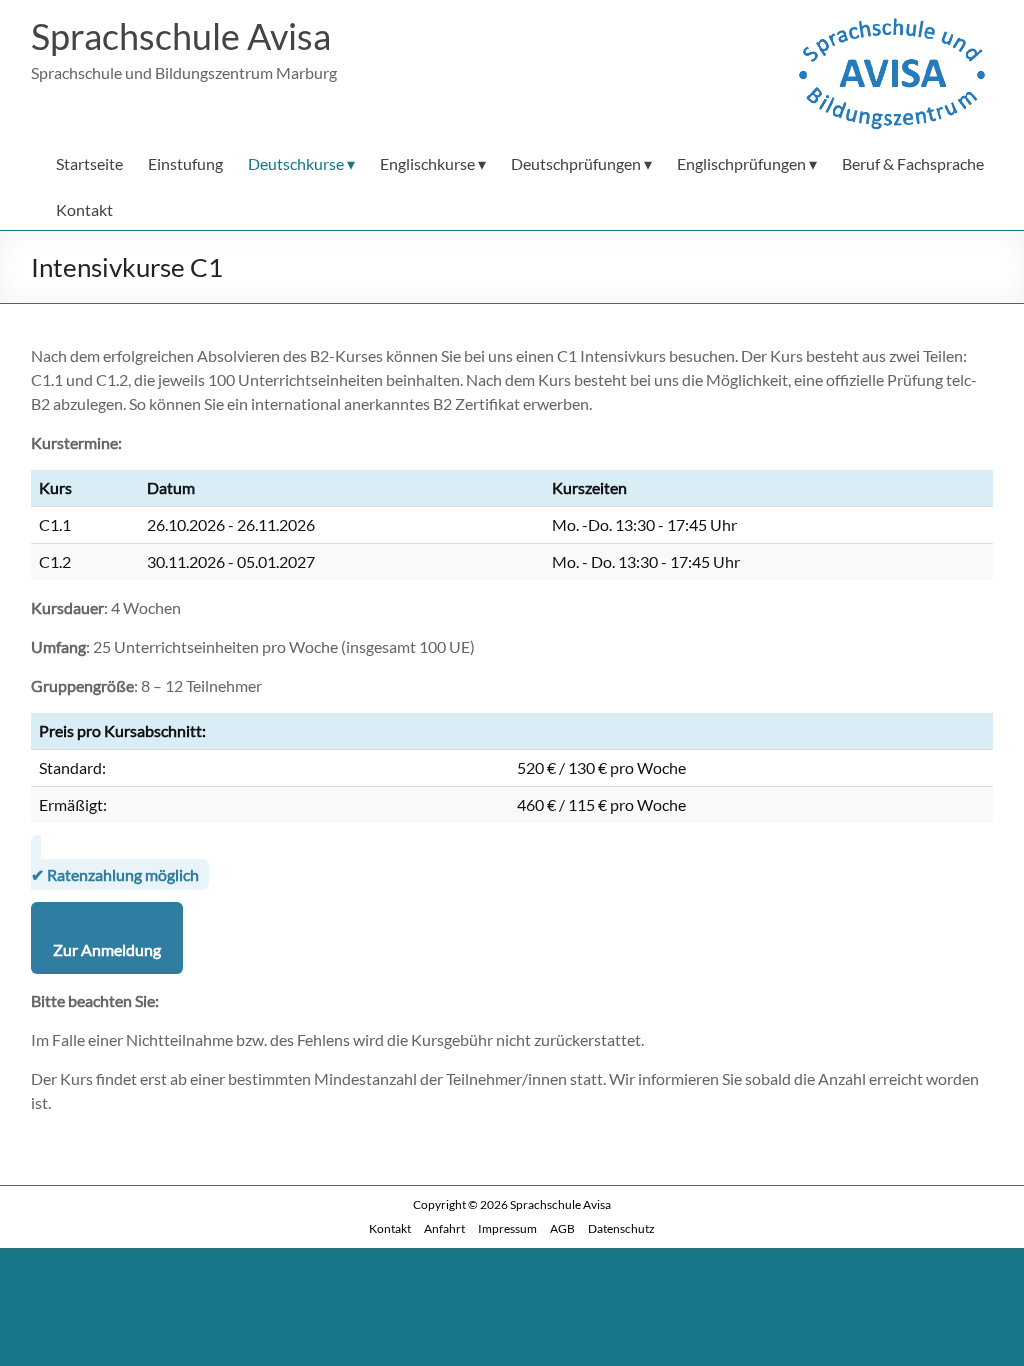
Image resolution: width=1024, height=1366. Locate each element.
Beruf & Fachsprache (913, 163)
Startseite (89, 163)
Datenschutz (621, 1228)
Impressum (507, 1228)
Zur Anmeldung (107, 949)
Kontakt (84, 209)
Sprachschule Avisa (181, 36)
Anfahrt (444, 1228)
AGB (562, 1228)
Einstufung (185, 163)
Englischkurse (427, 163)
